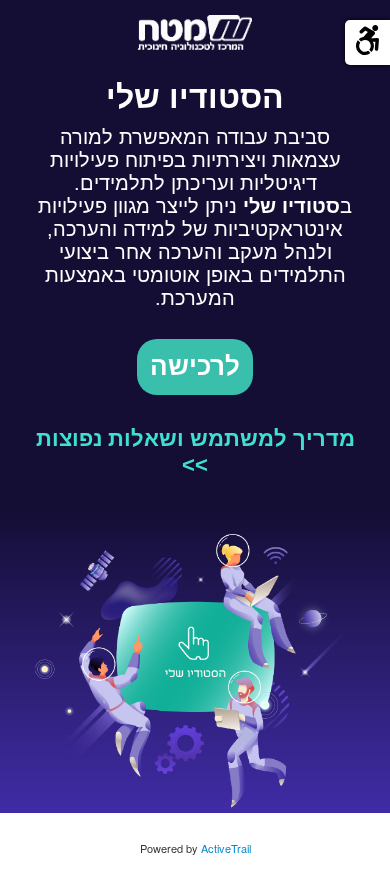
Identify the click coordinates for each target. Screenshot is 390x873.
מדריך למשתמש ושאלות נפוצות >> (195, 451)
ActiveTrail (226, 848)
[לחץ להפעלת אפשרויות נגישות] (367, 42)
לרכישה (195, 366)
